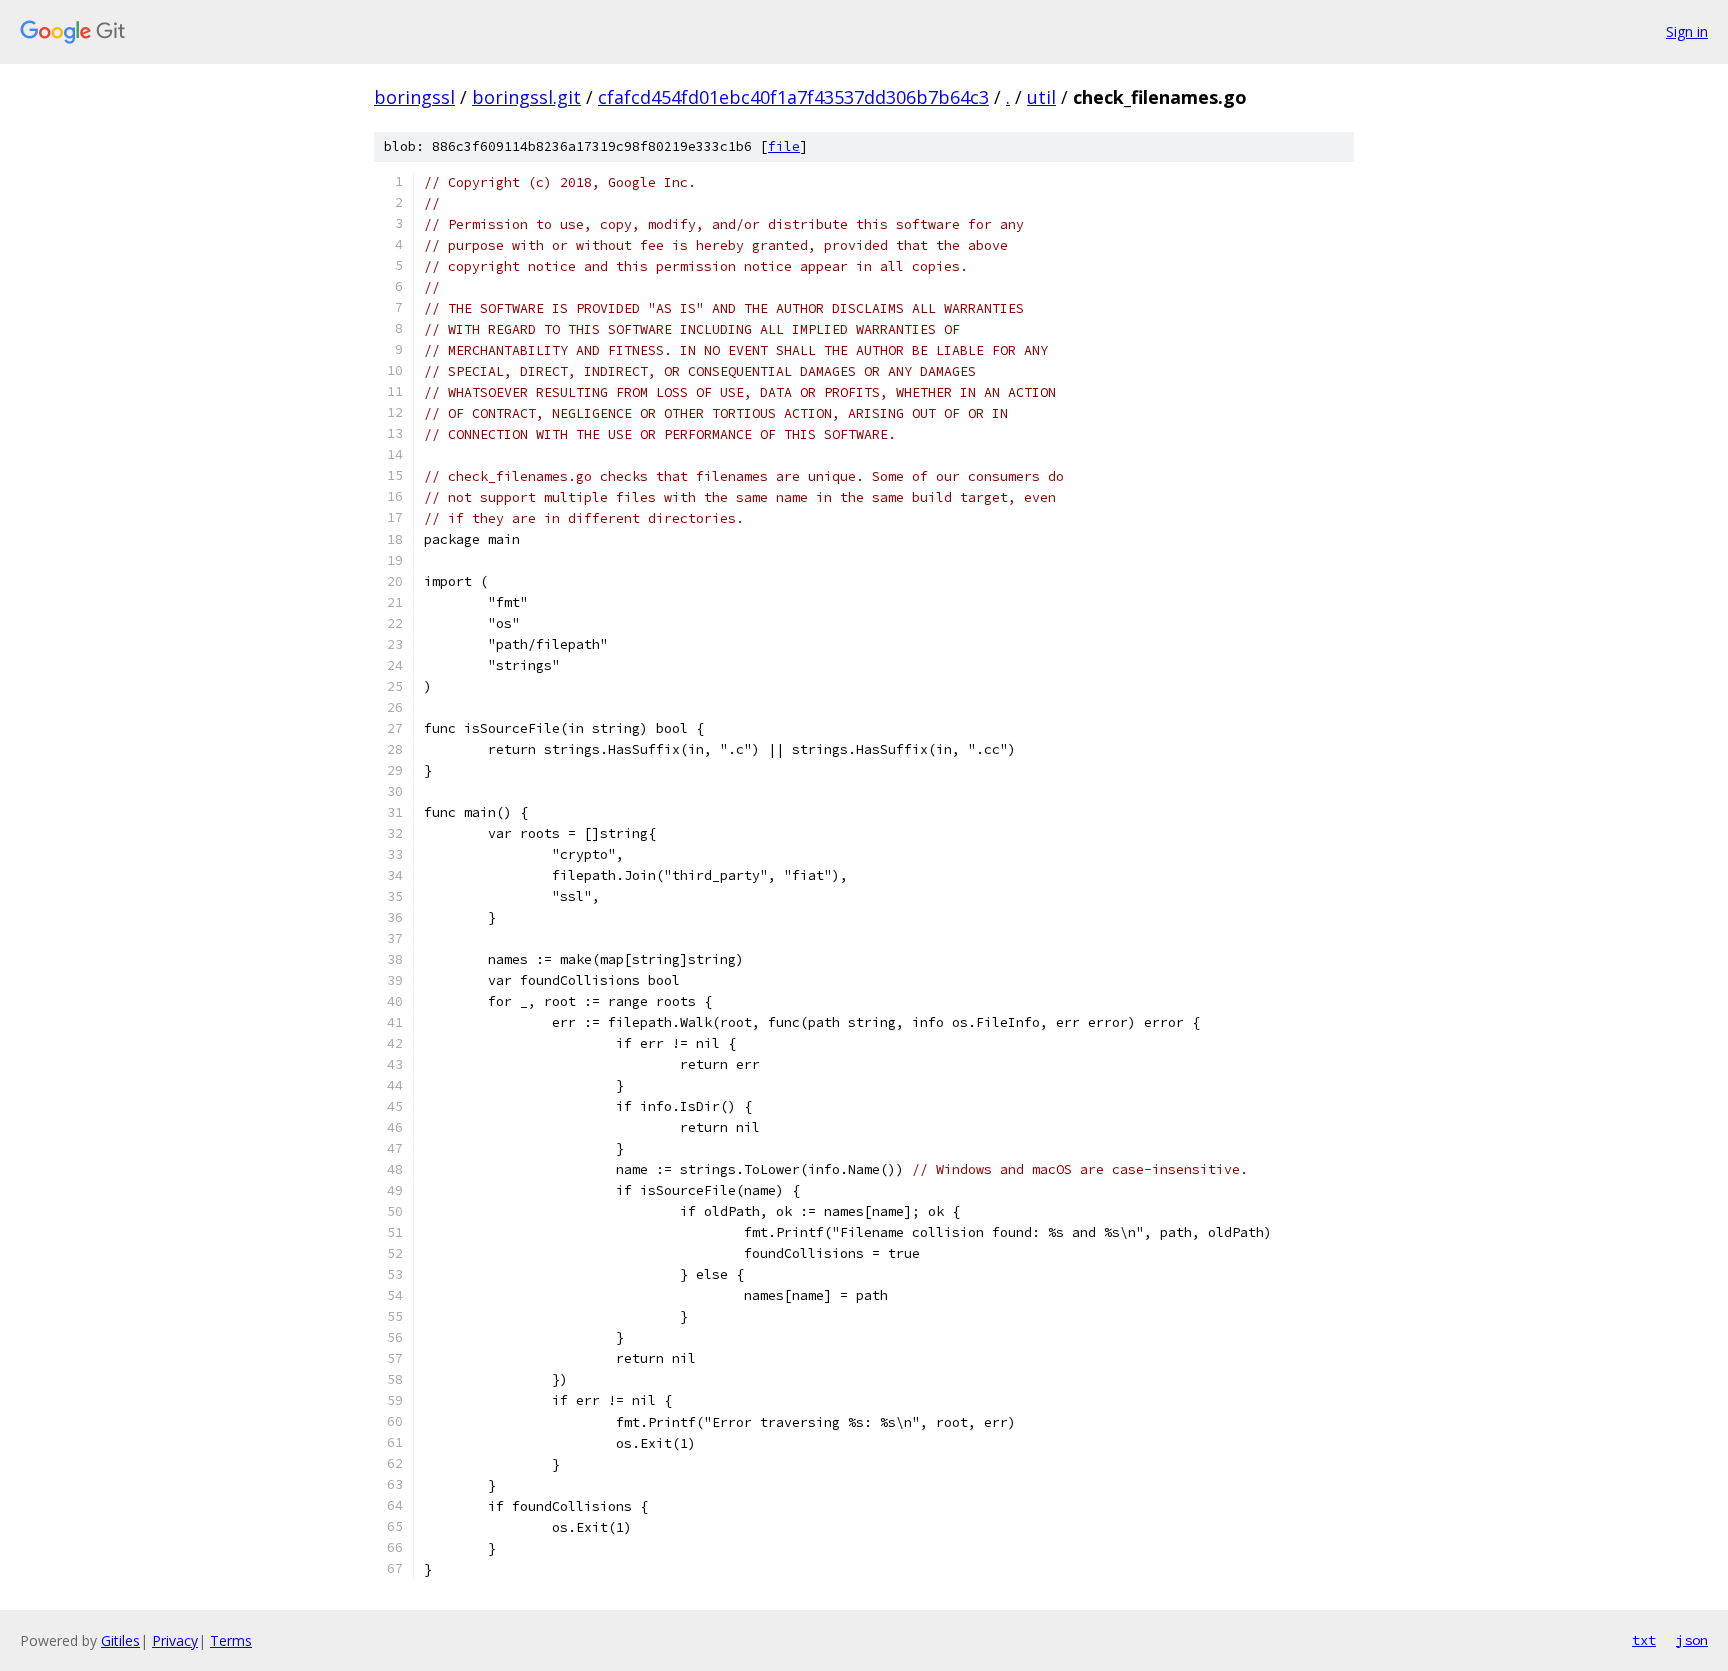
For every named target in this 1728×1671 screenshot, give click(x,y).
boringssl (414, 97)
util (1041, 97)
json (1692, 1640)
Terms (231, 1640)
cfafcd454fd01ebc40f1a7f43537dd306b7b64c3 (793, 97)
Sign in (1687, 31)
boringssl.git (526, 97)
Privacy (175, 1640)
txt (1644, 1640)
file (784, 146)
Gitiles (120, 1640)
